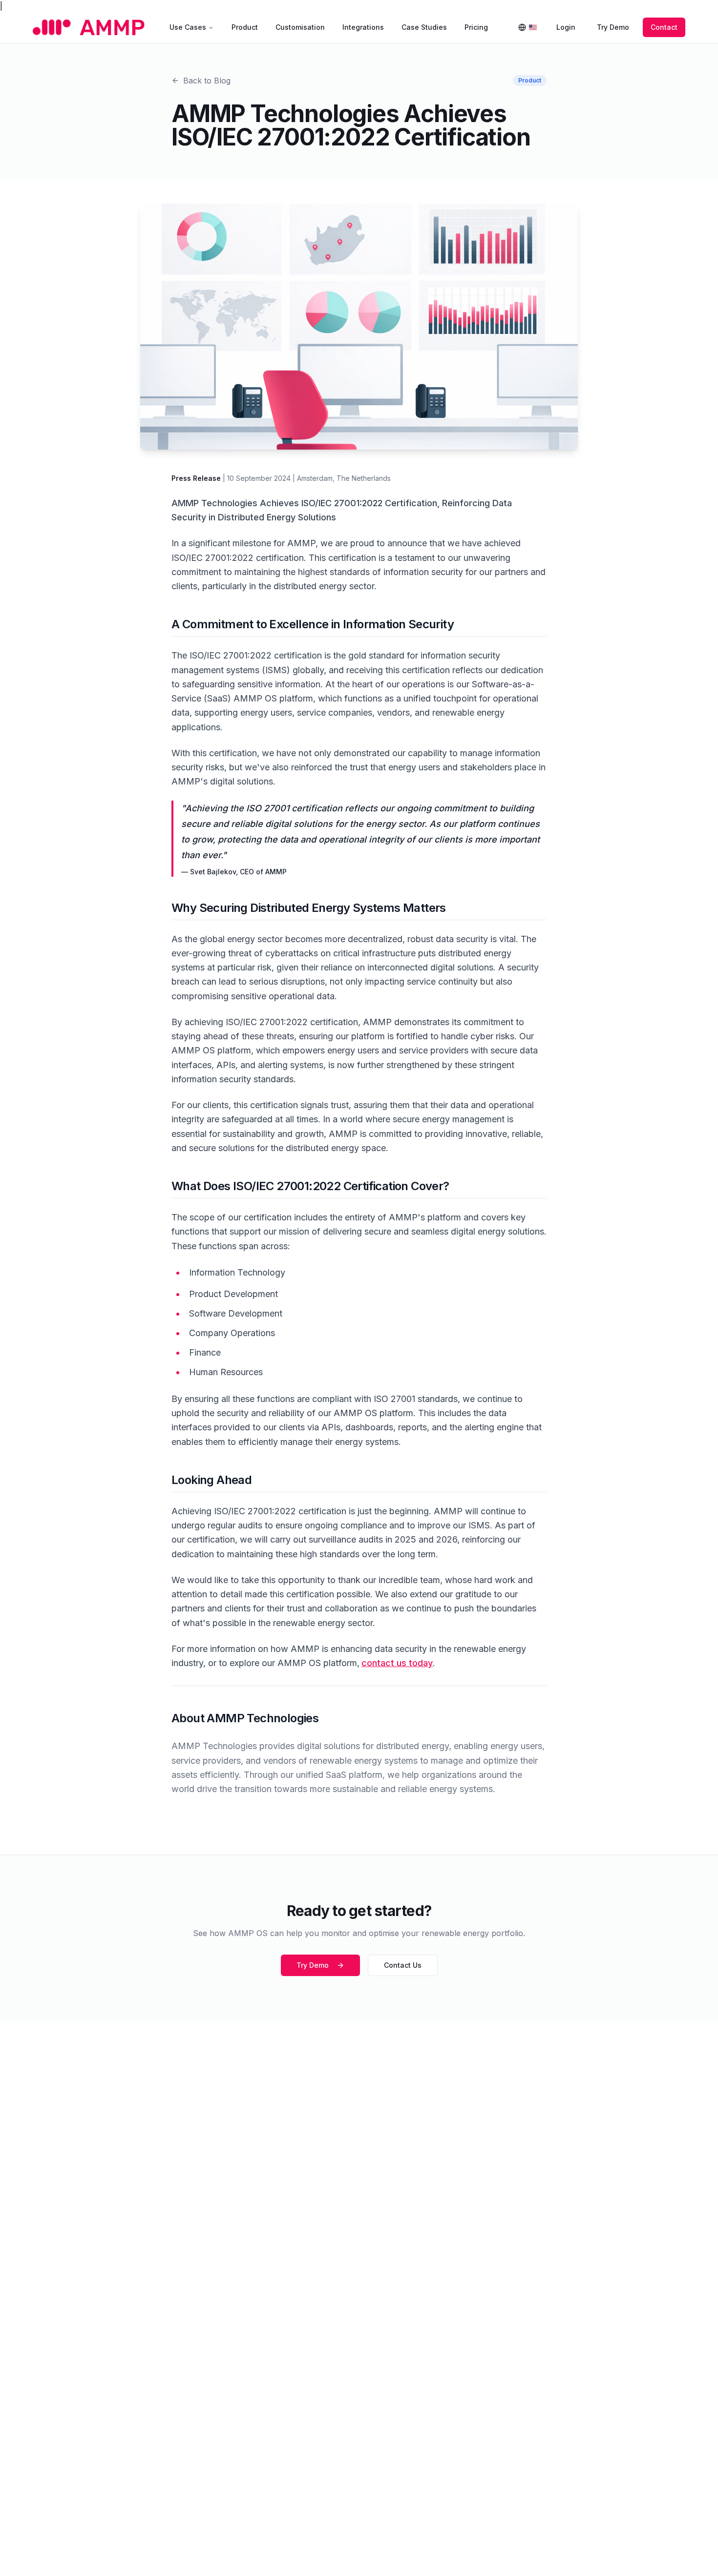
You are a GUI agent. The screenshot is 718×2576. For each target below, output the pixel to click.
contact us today (397, 1663)
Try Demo (613, 27)
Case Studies (424, 27)
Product (245, 27)
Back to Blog (207, 81)
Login (566, 27)
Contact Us (403, 1965)
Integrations (363, 27)
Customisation (300, 27)
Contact (664, 27)
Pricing (476, 27)
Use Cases (188, 27)
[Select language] (528, 27)
